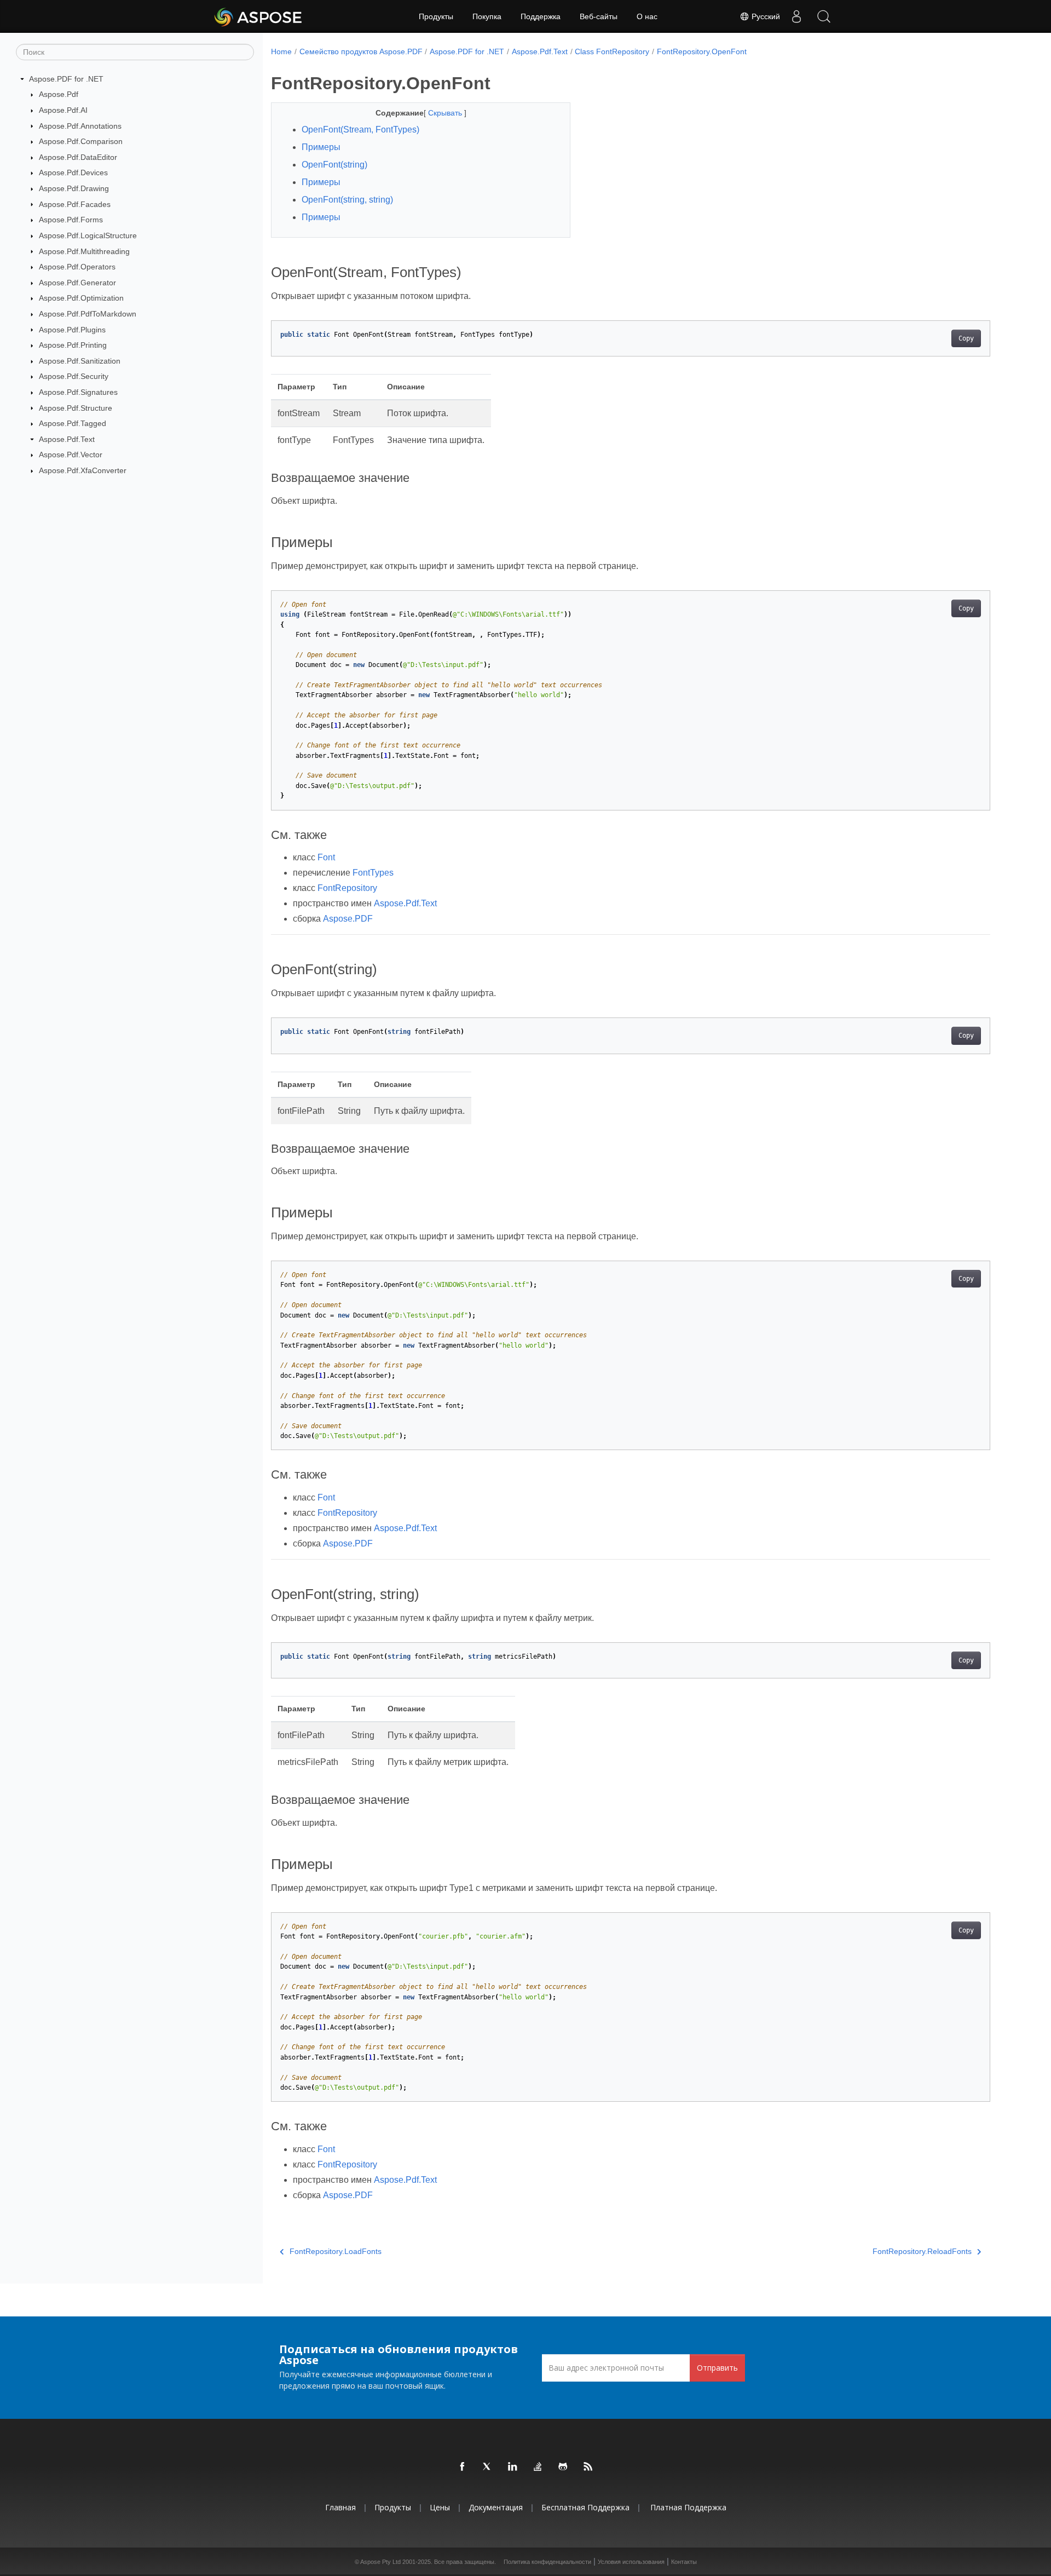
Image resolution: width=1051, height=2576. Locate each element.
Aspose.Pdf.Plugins (72, 330)
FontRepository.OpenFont (702, 51)
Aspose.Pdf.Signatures (78, 392)
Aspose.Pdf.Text (67, 439)
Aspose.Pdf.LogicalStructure (88, 235)
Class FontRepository (612, 51)
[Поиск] (824, 16)
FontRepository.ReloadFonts (922, 2251)
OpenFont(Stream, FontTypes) (360, 130)
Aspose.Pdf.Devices (73, 173)
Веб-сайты (599, 16)
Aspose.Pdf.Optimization (81, 298)
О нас (647, 16)
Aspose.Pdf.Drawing (74, 188)
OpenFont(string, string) (347, 200)
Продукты (436, 16)
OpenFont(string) (334, 165)
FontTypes (373, 873)
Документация (496, 2507)
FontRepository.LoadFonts (336, 2251)
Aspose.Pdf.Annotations (80, 126)
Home (281, 51)
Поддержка (541, 16)
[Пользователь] (796, 16)
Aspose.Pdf (59, 94)
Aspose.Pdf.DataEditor (78, 157)
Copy (966, 338)
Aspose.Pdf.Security (74, 376)
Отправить (717, 2368)
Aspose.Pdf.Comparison (81, 141)
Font (326, 857)
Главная (340, 2507)
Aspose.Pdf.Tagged (73, 423)
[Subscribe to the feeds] (588, 2467)
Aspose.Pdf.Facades (75, 204)
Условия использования (631, 2562)
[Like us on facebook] (463, 2467)
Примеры (321, 147)
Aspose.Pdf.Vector (71, 455)
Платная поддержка (688, 2507)
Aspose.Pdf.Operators (77, 267)
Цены (440, 2507)
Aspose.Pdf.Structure (76, 408)
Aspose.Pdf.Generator (77, 283)
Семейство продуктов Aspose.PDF (361, 51)
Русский (765, 16)
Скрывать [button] (446, 113)
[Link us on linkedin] (513, 2467)
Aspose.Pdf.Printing (73, 345)
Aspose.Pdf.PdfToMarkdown (88, 314)
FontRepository (347, 888)
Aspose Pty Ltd (380, 2562)
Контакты (684, 2562)
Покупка (487, 16)
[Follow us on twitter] (488, 2467)
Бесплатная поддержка (585, 2507)
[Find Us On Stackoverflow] (538, 2467)
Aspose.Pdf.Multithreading (84, 251)
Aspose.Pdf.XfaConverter (83, 470)
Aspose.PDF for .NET (66, 79)
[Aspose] (259, 16)
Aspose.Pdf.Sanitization (80, 361)
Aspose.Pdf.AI (63, 110)
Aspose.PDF (348, 919)
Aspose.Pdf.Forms (71, 220)
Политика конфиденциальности (547, 2562)
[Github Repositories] (563, 2467)
